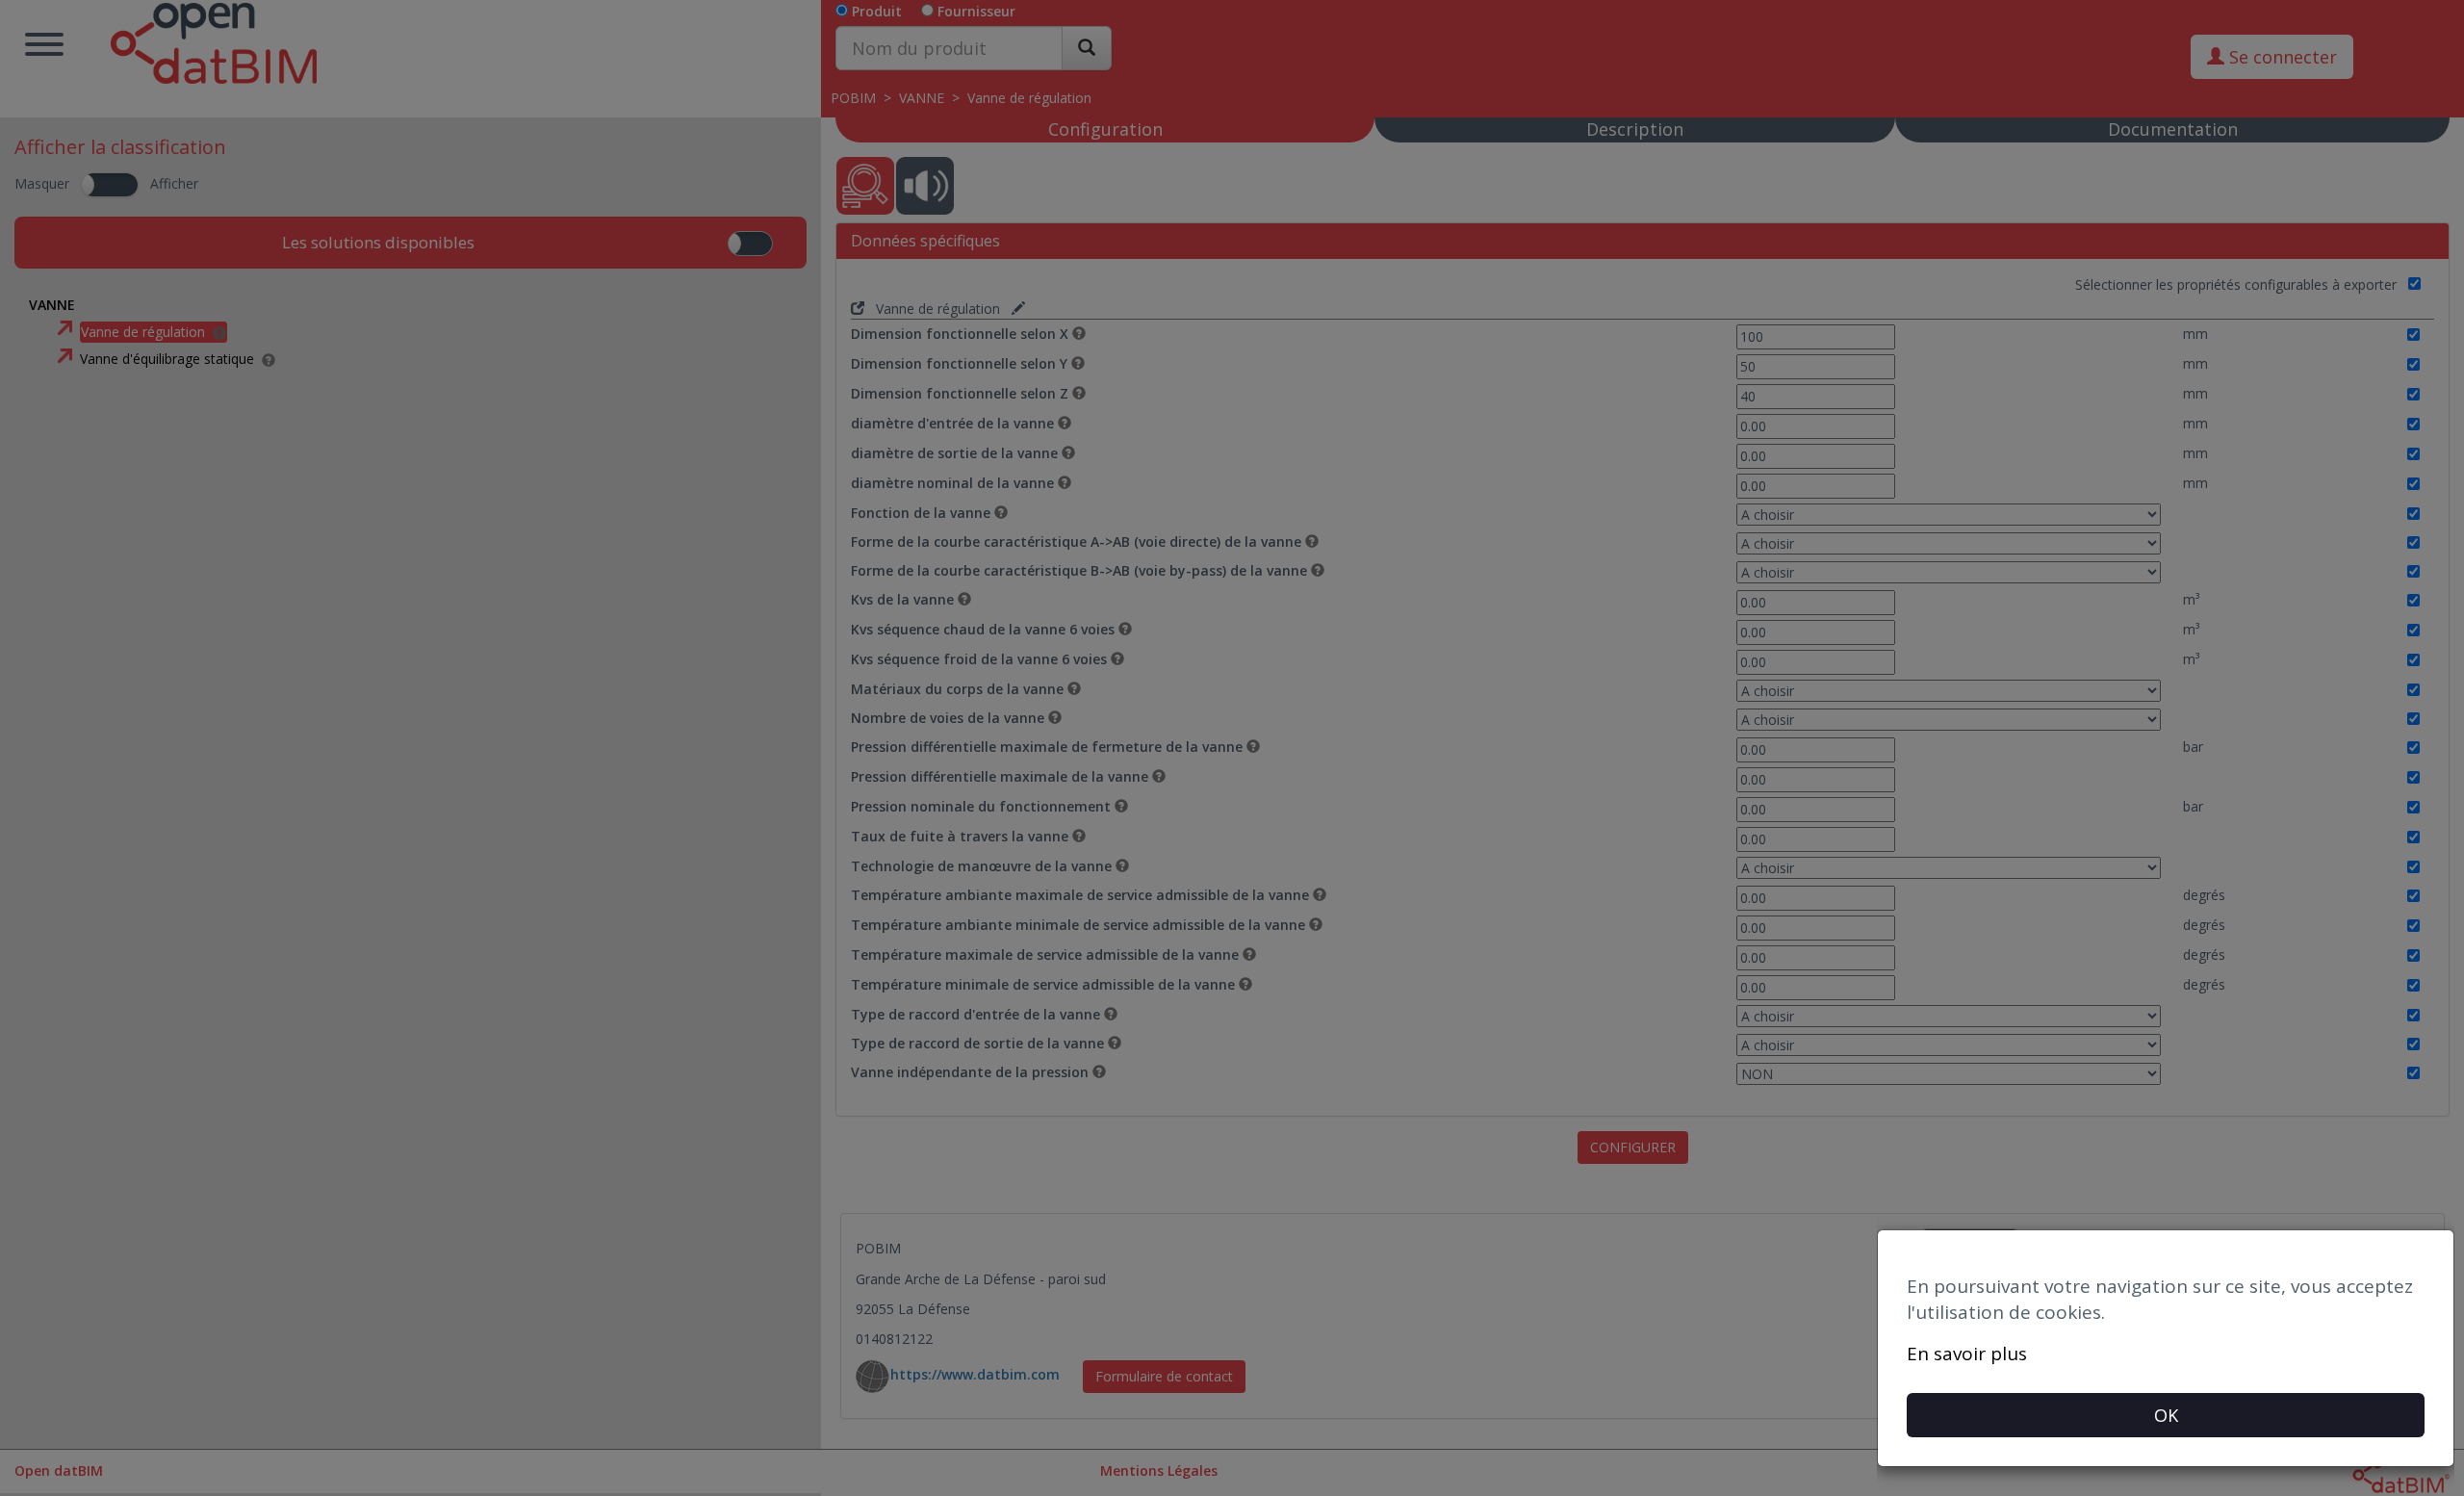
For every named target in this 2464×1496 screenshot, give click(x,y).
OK (2166, 1415)
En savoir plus (1967, 1354)
